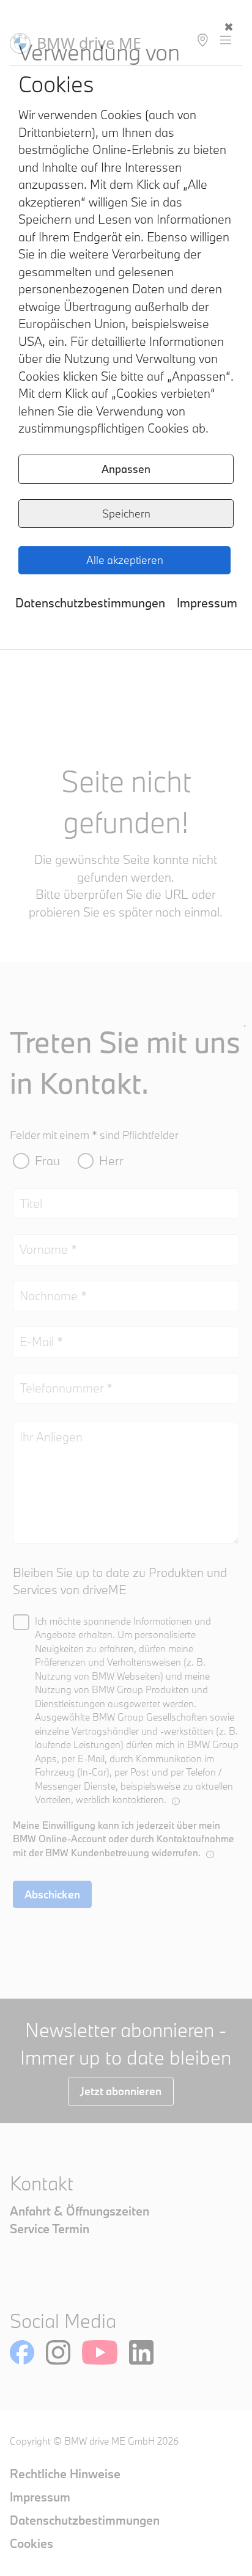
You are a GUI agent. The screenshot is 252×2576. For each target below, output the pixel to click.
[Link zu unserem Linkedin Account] (141, 2352)
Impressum (207, 603)
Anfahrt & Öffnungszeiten (80, 2211)
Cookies (31, 2543)
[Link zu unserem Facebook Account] (22, 2352)
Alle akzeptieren (125, 560)
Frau (47, 1161)
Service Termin (50, 2229)
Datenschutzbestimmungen (90, 603)
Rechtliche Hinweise (65, 2474)
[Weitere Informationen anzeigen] (176, 1801)
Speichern (126, 514)
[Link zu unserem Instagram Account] (58, 2352)
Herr (111, 1161)
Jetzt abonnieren (121, 2091)
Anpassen (126, 469)
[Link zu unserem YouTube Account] (99, 2352)
